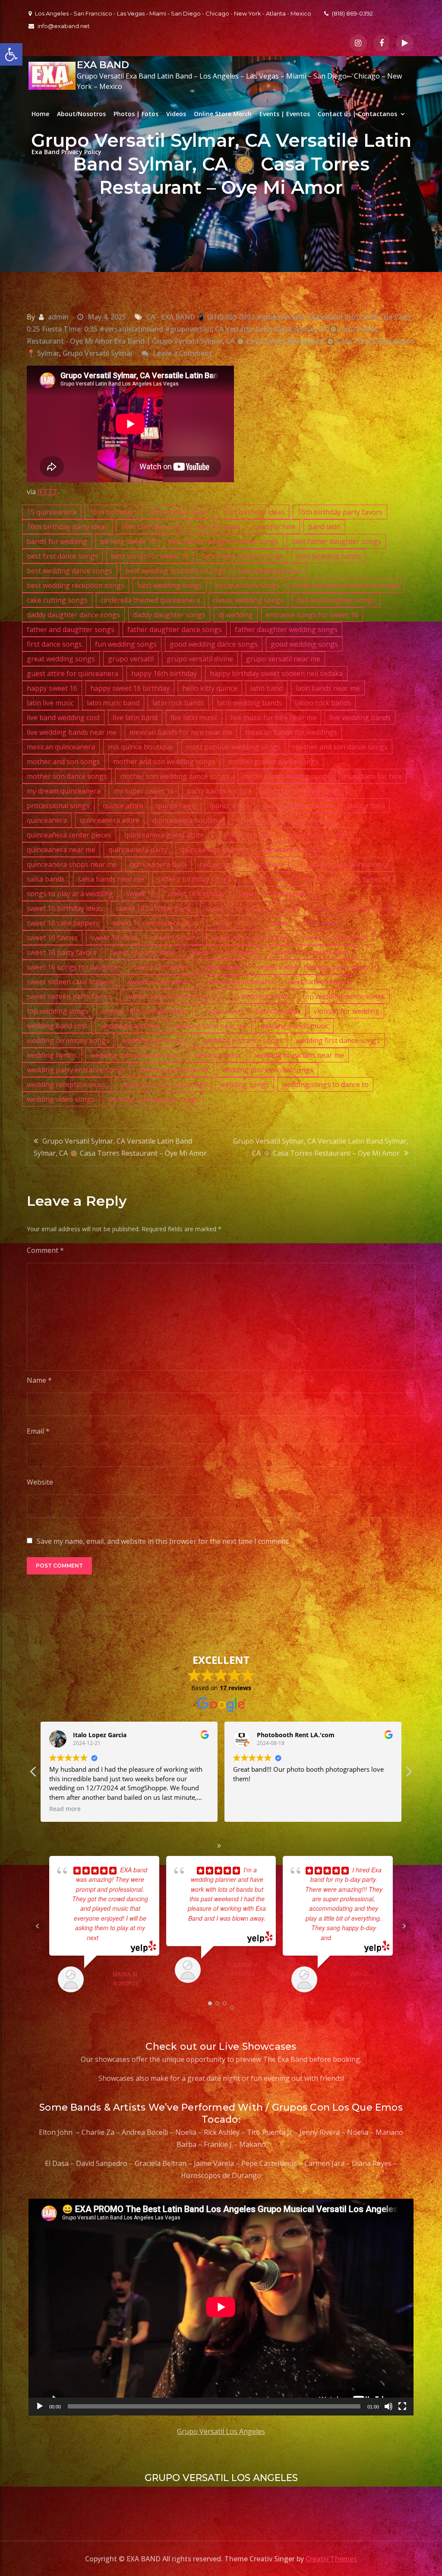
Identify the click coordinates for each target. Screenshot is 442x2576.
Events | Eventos (285, 114)
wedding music (218, 1055)
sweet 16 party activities (250, 938)
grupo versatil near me (283, 659)
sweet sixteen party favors (69, 996)
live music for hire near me (273, 717)
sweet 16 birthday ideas (65, 908)
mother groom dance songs (273, 762)
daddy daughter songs (169, 615)
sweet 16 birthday (196, 894)
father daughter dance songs (175, 629)
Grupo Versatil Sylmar (98, 353)
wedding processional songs (267, 1070)
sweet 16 (140, 894)
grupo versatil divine (200, 659)
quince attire (123, 806)
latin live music (50, 703)
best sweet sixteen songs (242, 556)
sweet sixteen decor (160, 982)
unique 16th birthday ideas (145, 1011)
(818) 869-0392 (352, 13)
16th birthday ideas (253, 512)
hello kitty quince (210, 688)
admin (58, 317)
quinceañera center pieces (69, 835)
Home (40, 114)
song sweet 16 (367, 879)
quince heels (176, 806)
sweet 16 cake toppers (63, 923)
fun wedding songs (126, 644)
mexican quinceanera (61, 747)
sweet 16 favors (52, 938)
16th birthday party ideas (67, 527)
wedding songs (245, 1084)
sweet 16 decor (236, 923)
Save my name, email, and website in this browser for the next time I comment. (163, 1541)
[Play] (40, 2406)
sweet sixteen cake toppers (71, 982)
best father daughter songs (336, 541)
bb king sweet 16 (128, 541)
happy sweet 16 (52, 688)
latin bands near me (328, 688)
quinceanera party (138, 850)
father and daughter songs (71, 629)
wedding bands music (294, 1026)
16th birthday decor (178, 512)
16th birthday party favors (340, 512)
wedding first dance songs (338, 1040)
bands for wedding (57, 541)
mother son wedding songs (286, 776)
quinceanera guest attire (164, 835)
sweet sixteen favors (238, 982)
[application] (221, 2307)
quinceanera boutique (188, 820)
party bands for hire (219, 791)
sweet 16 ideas (114, 938)
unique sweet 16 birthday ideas (251, 1011)
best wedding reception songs (76, 585)
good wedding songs (304, 644)
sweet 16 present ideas (312, 952)
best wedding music (270, 571)
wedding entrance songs (243, 1040)
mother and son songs (63, 762)
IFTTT (47, 492)
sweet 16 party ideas (143, 952)
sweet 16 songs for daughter (74, 967)
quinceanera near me (61, 850)
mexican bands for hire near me (181, 732)
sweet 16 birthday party (154, 908)
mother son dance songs (67, 776)
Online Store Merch (223, 114)
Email (38, 1431)
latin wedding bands (249, 703)
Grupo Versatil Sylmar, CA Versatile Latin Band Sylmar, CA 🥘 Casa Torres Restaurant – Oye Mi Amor (120, 1147)
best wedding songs (170, 585)
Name (39, 1380)
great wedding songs (61, 659)
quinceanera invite (319, 835)
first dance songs (54, 644)
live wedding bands (360, 717)
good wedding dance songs (214, 644)
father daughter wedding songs (286, 629)
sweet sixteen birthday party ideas (313, 967)
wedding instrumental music (136, 1055)
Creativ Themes (331, 2559)
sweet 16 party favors (62, 952)
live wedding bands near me (72, 732)
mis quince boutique (140, 747)
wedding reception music (67, 1084)
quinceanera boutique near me (286, 820)
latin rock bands (178, 703)
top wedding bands (259, 996)
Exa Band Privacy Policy (66, 152)
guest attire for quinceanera (73, 673)
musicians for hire (373, 776)
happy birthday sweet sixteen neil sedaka (276, 673)
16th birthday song (152, 527)
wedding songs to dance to (325, 1084)
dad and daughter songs (336, 600)
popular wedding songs (303, 791)
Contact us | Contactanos (357, 114)
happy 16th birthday (164, 673)
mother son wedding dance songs (175, 776)
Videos (176, 114)
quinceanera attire (110, 820)
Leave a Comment (182, 353)
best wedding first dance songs (175, 571)
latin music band (113, 703)
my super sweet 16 (144, 791)
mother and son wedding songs (164, 762)
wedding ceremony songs (68, 1040)
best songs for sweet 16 (150, 556)
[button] (11, 54)
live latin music (194, 717)
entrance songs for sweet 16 (312, 615)
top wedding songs (58, 1011)
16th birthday (111, 512)
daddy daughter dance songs (73, 615)
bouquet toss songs (247, 585)
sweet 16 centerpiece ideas (155, 923)
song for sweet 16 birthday (287, 879)
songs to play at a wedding (70, 894)
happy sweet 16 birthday (130, 688)
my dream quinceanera (64, 791)
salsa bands (46, 879)
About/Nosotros (81, 114)
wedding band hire (130, 1026)
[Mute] (388, 2406)
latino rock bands (323, 703)
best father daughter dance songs (223, 541)
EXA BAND (103, 65)
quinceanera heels (247, 835)
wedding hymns (52, 1055)
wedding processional (173, 1070)
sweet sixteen (223, 967)
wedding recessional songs (164, 1084)
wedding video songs (61, 1099)
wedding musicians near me (299, 1055)
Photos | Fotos (136, 114)
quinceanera (47, 820)
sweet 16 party (174, 938)
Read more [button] (249, 1809)
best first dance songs (62, 556)
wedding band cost (57, 1026)
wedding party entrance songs (76, 1070)
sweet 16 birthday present (355, 908)
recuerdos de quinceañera (242, 864)
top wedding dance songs (344, 996)
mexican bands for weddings (291, 732)
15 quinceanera (52, 512)
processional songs (58, 806)
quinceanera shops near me (72, 864)
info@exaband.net (64, 26)
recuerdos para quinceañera (343, 864)
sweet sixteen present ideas (170, 996)
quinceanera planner (214, 850)
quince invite (230, 806)
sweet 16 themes (161, 967)
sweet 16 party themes (225, 952)
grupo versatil (131, 659)
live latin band (135, 717)
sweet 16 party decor (335, 938)
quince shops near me (298, 806)
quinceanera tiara (158, 864)
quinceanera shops (292, 850)
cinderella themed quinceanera (150, 600)
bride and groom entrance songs (346, 585)
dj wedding (236, 615)
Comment (45, 1250)
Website (40, 1482)
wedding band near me (210, 1026)
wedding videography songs (153, 1099)
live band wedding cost (63, 717)
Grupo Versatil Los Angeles (221, 2431)
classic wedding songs (248, 600)
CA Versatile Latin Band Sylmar (265, 329)
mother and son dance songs (341, 747)
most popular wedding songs (233, 747)
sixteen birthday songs (194, 879)
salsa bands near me (111, 879)
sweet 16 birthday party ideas (253, 908)
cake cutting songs (57, 600)
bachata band (218, 527)
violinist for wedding (347, 1011)
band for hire (274, 527)
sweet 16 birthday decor (276, 894)
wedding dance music (156, 1040)
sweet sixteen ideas (315, 982)
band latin (324, 527)
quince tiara (366, 806)
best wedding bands (328, 556)
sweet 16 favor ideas (306, 923)
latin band (267, 688)
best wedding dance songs (69, 571)
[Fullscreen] (402, 2406)
